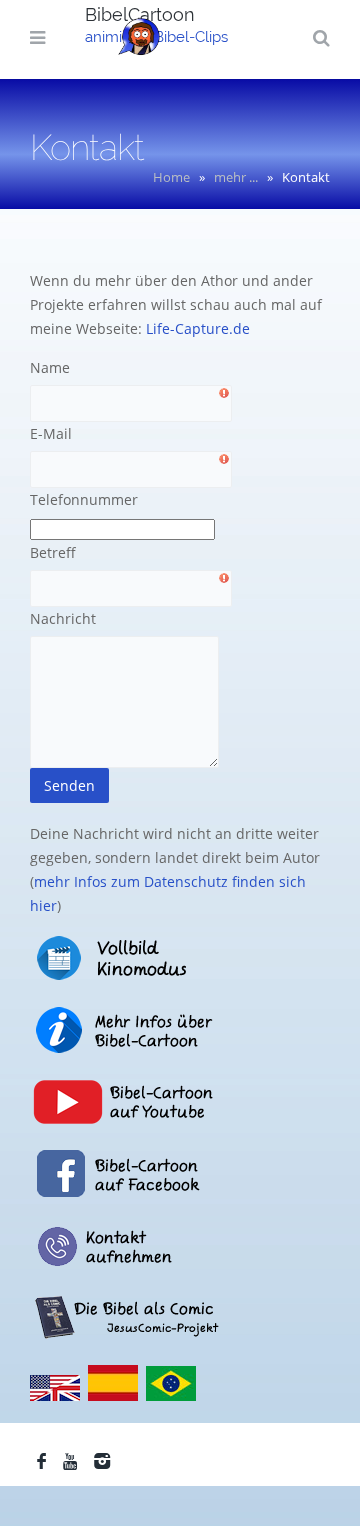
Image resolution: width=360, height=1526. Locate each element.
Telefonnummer (84, 499)
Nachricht (63, 618)
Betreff (53, 552)
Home (171, 177)
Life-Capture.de (198, 328)
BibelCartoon (140, 14)
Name (50, 367)
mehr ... (236, 177)
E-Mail (51, 433)
